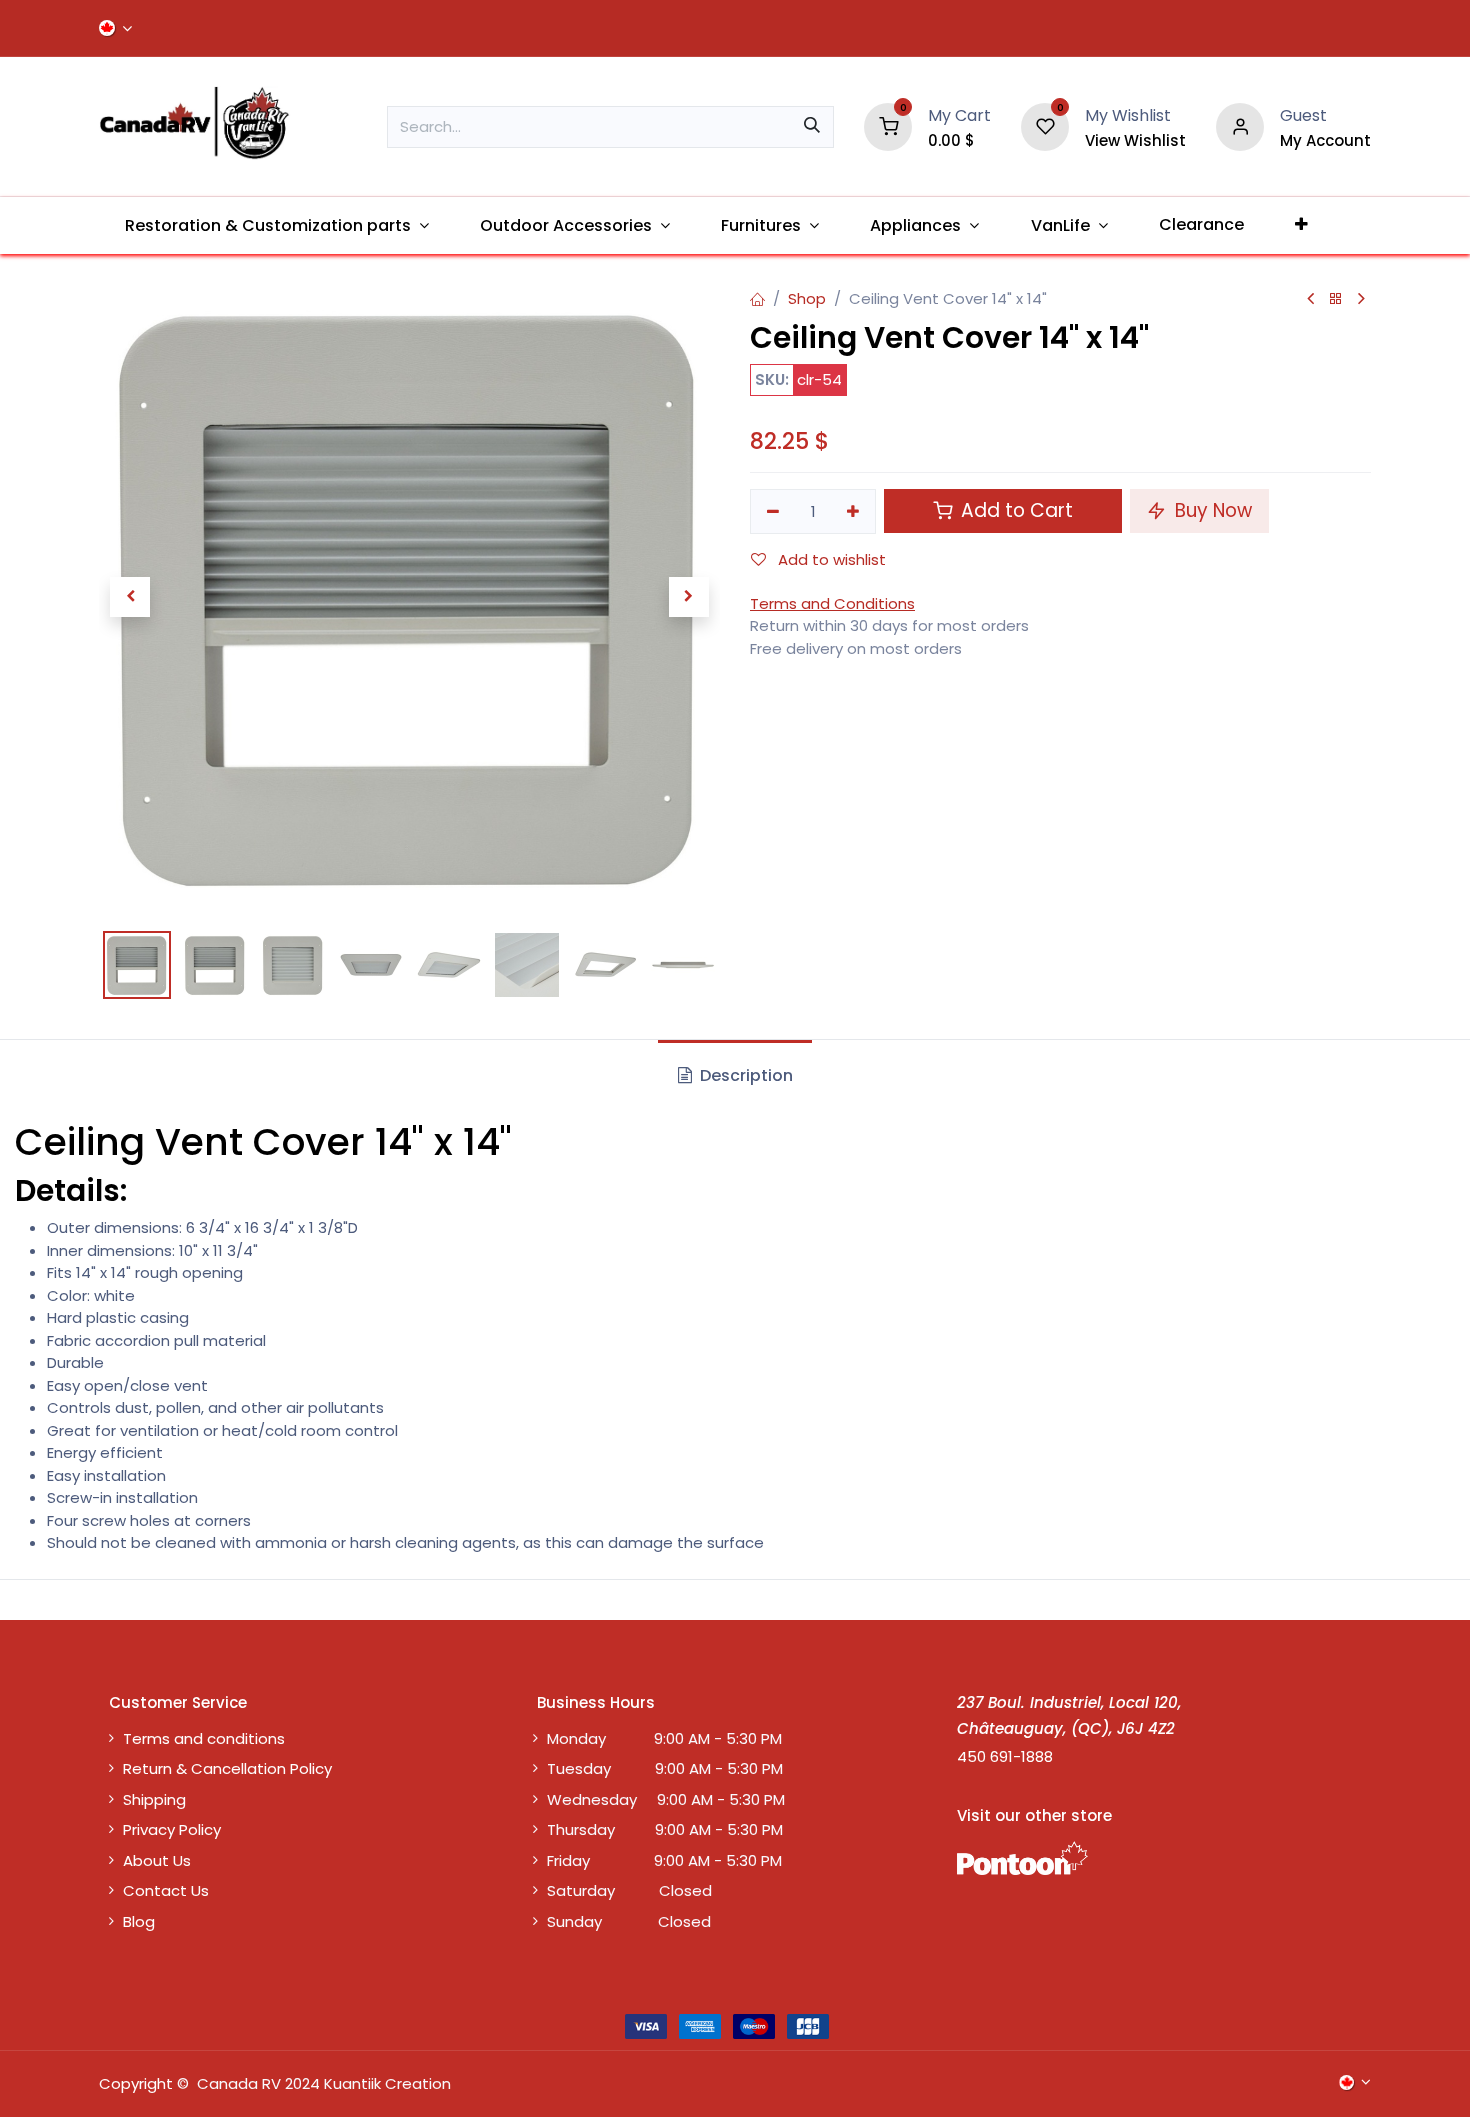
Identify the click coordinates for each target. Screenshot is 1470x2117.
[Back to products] (1336, 299)
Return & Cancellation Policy (227, 1768)
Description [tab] (744, 1075)
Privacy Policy (172, 1829)
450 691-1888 (1005, 1756)
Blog (139, 1921)
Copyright (136, 2083)
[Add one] (854, 511)
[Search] (812, 127)
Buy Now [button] (1211, 510)
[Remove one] (773, 511)
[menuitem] (276, 225)
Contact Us (166, 1890)
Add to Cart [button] (1014, 510)
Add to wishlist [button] (830, 559)
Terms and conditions (204, 1738)
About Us (157, 1860)
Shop (807, 298)
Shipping (154, 1799)
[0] (888, 125)
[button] (130, 597)
